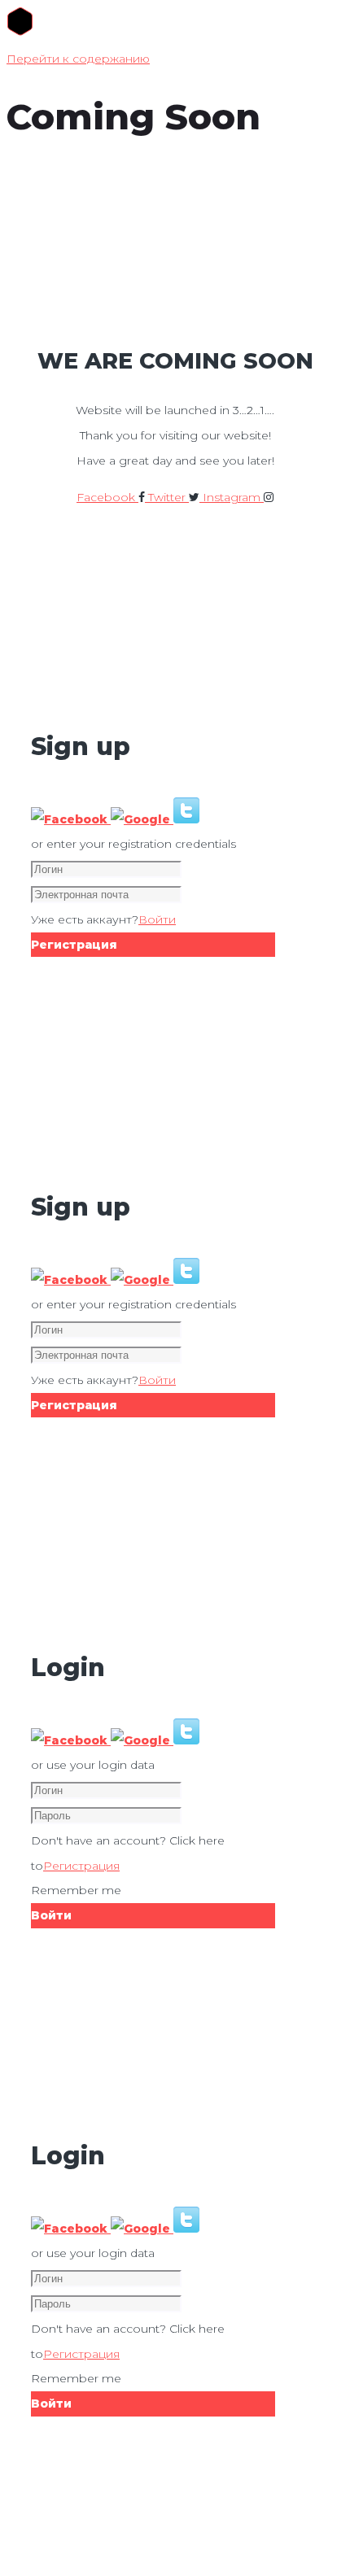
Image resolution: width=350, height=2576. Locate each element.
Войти (157, 919)
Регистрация (81, 1866)
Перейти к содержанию (78, 59)
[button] (71, 819)
